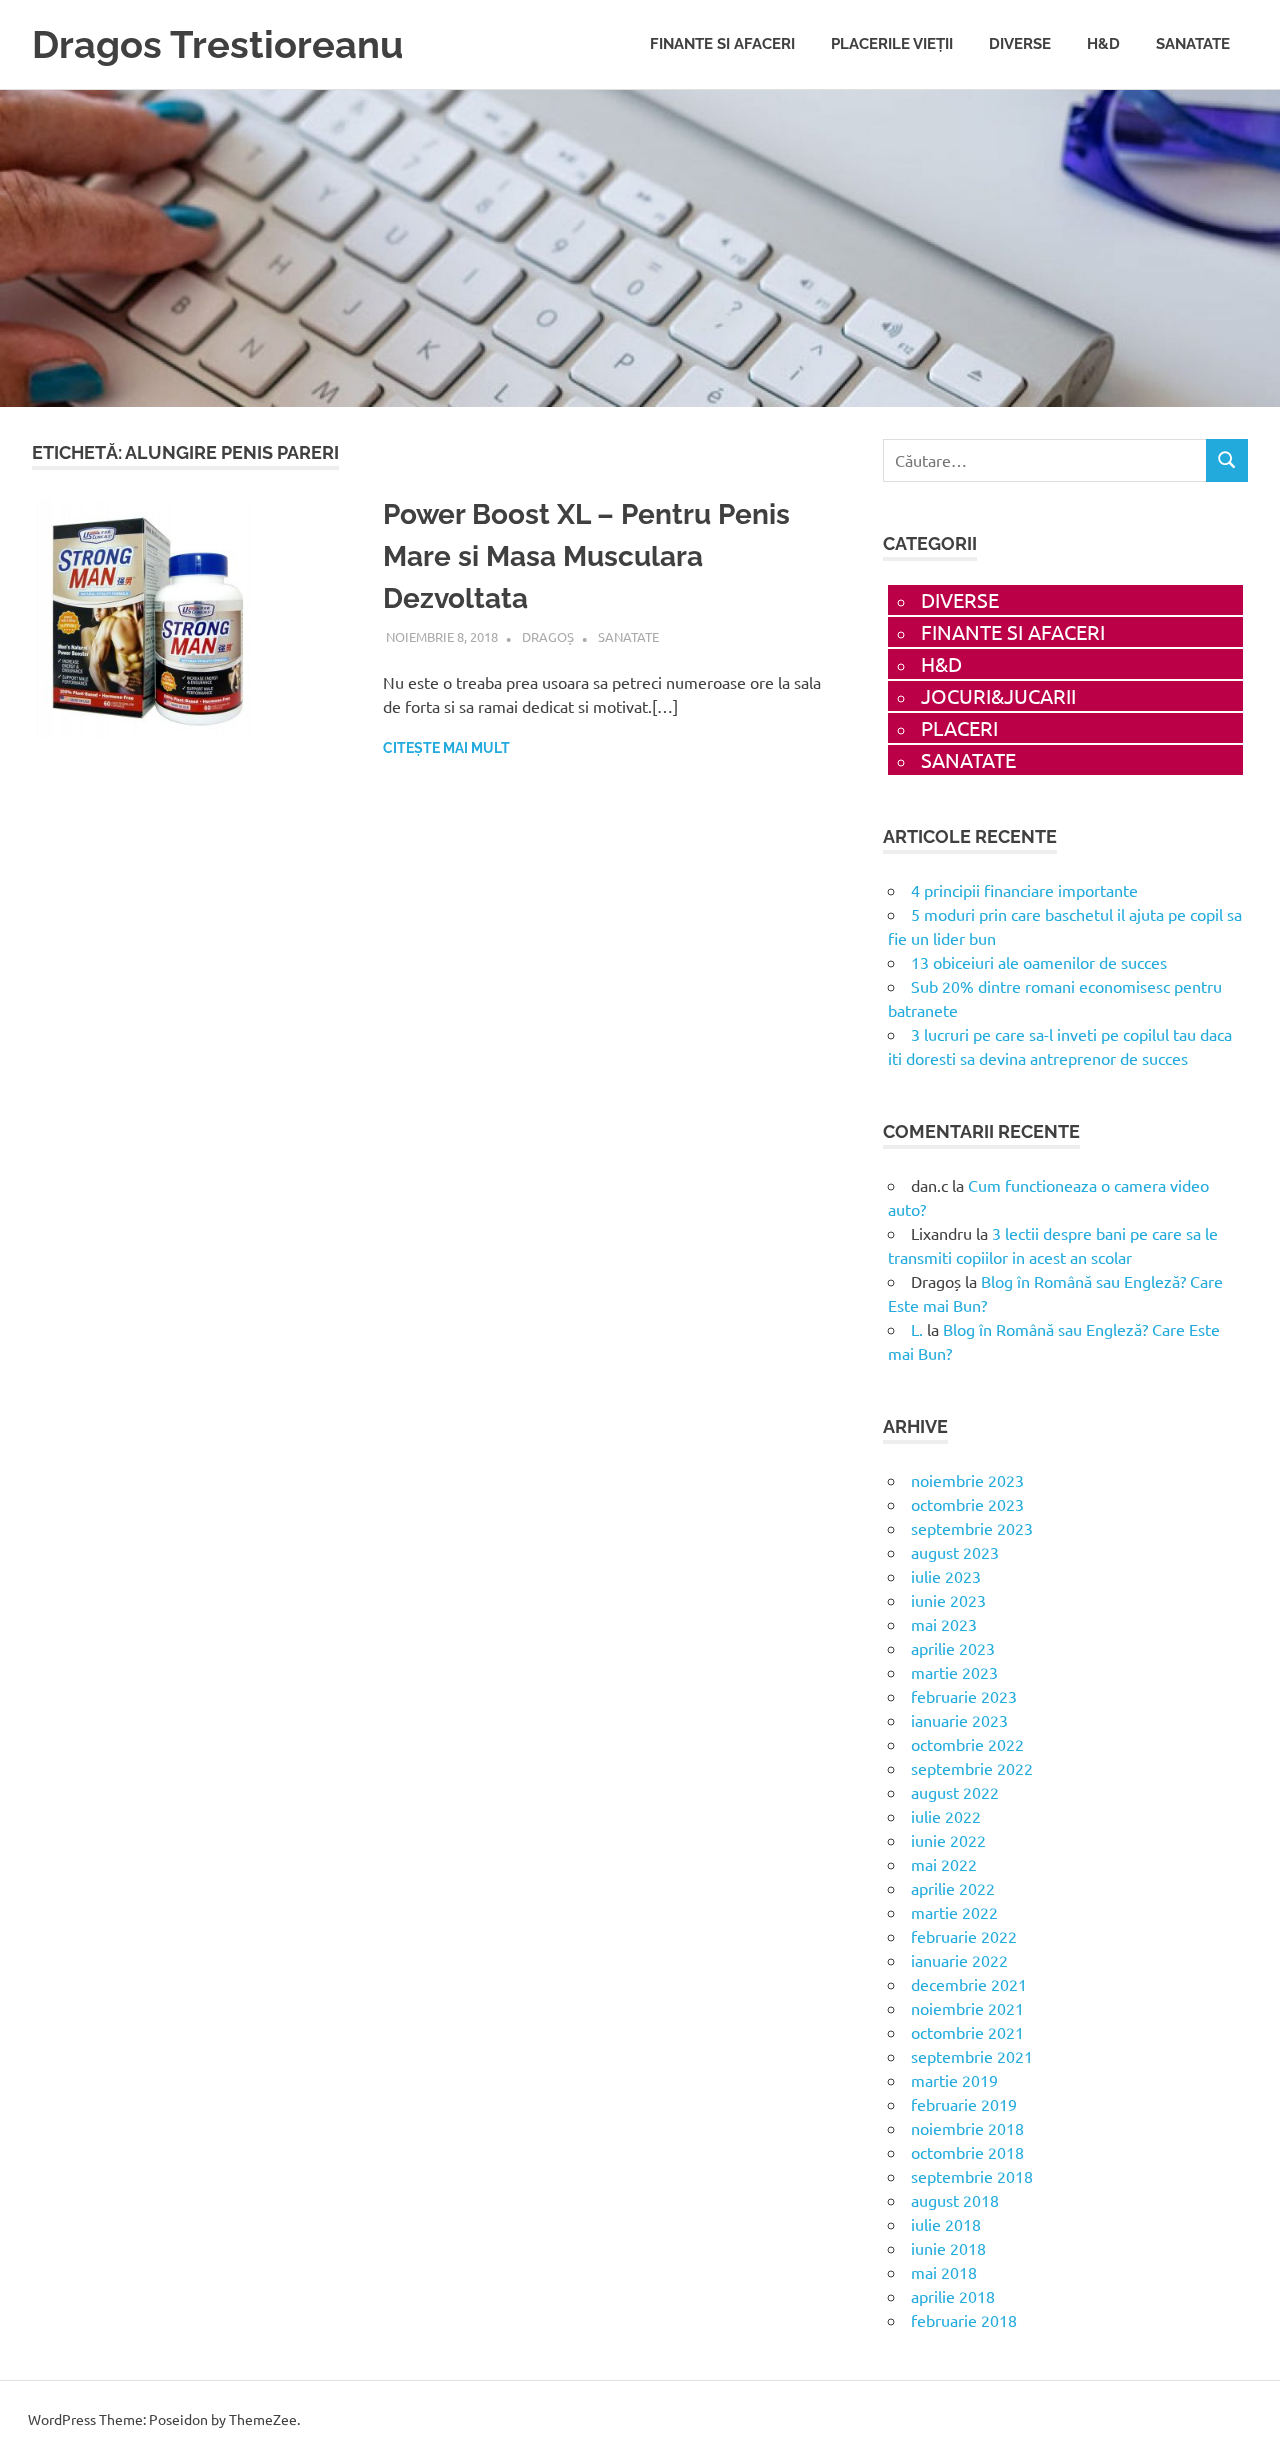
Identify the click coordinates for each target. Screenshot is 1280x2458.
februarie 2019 (964, 2104)
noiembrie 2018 (967, 2128)
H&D (1103, 44)
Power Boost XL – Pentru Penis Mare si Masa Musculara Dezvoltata (586, 556)
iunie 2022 (948, 1840)
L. (917, 1329)
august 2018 (955, 2200)
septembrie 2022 (972, 1768)
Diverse (1020, 44)
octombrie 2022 (967, 1744)
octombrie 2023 (967, 1504)
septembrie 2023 (972, 1528)
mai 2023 (944, 1624)
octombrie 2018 (967, 2152)
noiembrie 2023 (967, 1480)
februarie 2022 (964, 1936)
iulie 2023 (946, 1576)
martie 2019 (954, 2080)
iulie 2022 (946, 1816)
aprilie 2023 (953, 1648)
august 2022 (955, 1792)
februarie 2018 (964, 2320)
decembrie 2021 (969, 1984)
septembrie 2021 (972, 2056)
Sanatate (1193, 44)
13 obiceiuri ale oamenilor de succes (1039, 962)
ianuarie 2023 (959, 1720)
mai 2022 (944, 1864)
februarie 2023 (964, 1696)
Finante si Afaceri (722, 44)
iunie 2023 (948, 1600)
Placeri (959, 727)
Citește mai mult (446, 748)
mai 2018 (944, 2272)
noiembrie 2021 (967, 2008)
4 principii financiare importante (1024, 890)
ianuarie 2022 (959, 1960)
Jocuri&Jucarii (998, 695)
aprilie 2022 (953, 1888)
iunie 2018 (948, 2248)
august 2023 (955, 1552)
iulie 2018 (946, 2224)
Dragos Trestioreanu (217, 44)
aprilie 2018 (953, 2296)
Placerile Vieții (892, 44)
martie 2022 (954, 1912)
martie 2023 (954, 1672)
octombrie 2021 (967, 2032)
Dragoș (548, 636)
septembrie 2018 (972, 2176)
